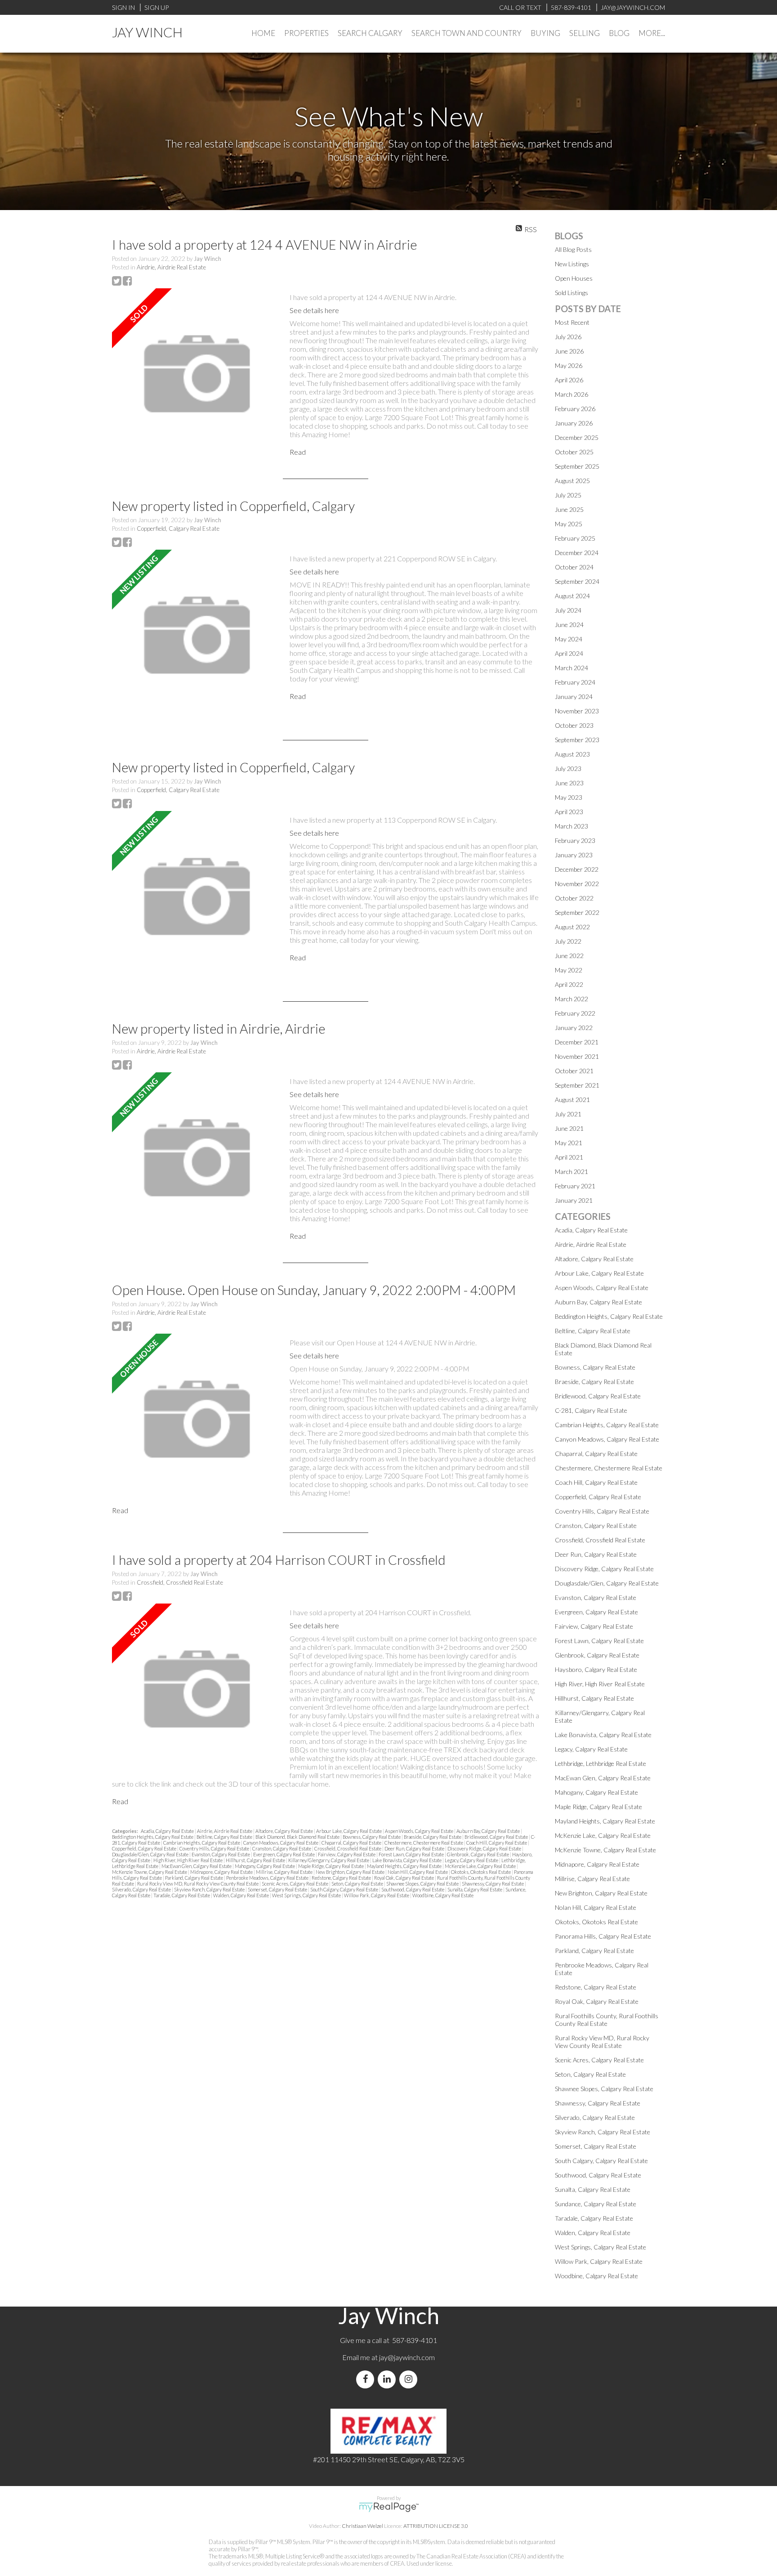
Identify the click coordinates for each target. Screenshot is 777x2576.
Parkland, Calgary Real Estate (194, 1878)
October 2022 (574, 898)
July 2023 (568, 768)
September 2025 (577, 466)
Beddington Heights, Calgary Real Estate (153, 1837)
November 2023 (577, 711)
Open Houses (574, 278)
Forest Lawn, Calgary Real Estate (412, 1854)
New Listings (572, 264)
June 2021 (569, 1128)
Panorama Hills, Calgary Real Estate (603, 1936)
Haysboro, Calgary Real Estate (596, 1669)
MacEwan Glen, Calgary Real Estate (197, 1866)
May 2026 (569, 365)
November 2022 (577, 884)
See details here (314, 310)
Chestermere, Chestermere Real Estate (424, 1843)
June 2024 (569, 625)
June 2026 (569, 351)
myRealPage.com (389, 2507)
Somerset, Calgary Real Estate (278, 1889)
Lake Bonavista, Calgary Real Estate (407, 1860)
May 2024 (569, 639)
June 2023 (569, 783)
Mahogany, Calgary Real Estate (265, 1866)
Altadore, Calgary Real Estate (285, 1831)
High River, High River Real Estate (188, 1860)
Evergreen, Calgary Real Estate (284, 1854)
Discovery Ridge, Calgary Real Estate (485, 1848)
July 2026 (568, 337)
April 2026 (569, 380)
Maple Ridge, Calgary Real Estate (331, 1866)
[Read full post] (197, 374)
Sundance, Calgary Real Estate (596, 2204)
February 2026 (575, 409)
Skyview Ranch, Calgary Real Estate (210, 1889)
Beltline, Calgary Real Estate (225, 1837)
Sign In (123, 7)
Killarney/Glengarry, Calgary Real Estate (329, 1860)
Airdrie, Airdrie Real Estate (171, 267)
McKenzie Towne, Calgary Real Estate (150, 1872)
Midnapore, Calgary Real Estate (222, 1872)
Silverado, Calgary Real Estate (142, 1889)
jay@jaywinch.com (407, 2357)
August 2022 (572, 927)
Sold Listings (572, 293)
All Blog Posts (573, 249)
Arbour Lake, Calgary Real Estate (349, 1831)
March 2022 (572, 999)
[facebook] (367, 2379)
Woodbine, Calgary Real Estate (443, 1895)
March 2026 (572, 394)
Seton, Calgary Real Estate (358, 1884)
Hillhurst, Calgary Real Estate (256, 1860)
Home (263, 33)
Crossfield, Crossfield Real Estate (180, 1582)
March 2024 (572, 668)
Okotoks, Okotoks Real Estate (481, 1872)
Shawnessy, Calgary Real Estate (493, 1884)
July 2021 (568, 1114)
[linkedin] (388, 2379)
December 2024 (577, 553)
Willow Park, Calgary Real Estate (377, 1895)
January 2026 (574, 423)
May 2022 (569, 970)
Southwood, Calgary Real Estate (413, 1889)
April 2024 (569, 653)
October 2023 (574, 725)
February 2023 (575, 840)
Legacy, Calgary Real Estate (472, 1860)
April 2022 (569, 984)
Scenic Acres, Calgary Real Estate (295, 1884)
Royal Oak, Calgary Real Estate (404, 1878)
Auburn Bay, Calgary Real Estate (489, 1831)
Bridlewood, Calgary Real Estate (497, 1837)
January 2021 (574, 1200)
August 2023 (572, 754)
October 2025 (574, 452)
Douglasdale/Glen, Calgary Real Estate (151, 1854)
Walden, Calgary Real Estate (241, 1895)
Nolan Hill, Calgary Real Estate (418, 1872)
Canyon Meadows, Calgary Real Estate (281, 1843)
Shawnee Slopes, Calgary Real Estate (423, 1884)
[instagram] (410, 2379)
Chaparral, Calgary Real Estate (352, 1843)
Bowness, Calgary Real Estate (372, 1837)
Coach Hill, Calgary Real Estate (497, 1843)
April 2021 (569, 1157)
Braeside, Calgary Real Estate (433, 1837)
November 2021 (577, 1056)
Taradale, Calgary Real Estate (182, 1895)
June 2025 (569, 509)
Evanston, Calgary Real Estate (221, 1854)
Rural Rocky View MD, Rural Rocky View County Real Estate (198, 1884)
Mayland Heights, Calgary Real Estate (405, 1866)
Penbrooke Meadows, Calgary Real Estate (268, 1878)
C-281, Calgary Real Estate (591, 1410)
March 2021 (572, 1172)
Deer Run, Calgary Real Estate (415, 1848)
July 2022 (568, 941)
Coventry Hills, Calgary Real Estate (215, 1848)
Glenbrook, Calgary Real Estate (478, 1854)
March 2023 (572, 826)
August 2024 (572, 596)
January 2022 (574, 1028)
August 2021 (572, 1100)
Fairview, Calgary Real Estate (347, 1854)
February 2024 (575, 682)
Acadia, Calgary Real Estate (168, 1831)
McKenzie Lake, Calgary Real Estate (481, 1866)
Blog (619, 33)
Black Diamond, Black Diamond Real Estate (298, 1837)
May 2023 (569, 797)
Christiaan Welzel (362, 2526)
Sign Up (156, 7)
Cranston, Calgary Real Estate (282, 1848)
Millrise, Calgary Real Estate (285, 1872)
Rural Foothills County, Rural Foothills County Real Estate (607, 2020)
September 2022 (577, 912)
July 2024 (568, 610)
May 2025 (569, 524)
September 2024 (577, 581)
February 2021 (575, 1186)
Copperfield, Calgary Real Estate (178, 529)
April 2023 (569, 812)
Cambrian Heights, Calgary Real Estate (202, 1843)
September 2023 (577, 740)
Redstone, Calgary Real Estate (342, 1878)
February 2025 (575, 538)
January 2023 (574, 855)
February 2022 (575, 1013)
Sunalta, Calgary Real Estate (475, 1889)
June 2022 (569, 956)
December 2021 (577, 1042)
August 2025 (572, 481)
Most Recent (572, 322)
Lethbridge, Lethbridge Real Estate (601, 1763)
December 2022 (577, 869)
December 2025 (577, 437)
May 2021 (569, 1143)
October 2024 (574, 567)
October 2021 (574, 1071)
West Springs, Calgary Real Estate (307, 1895)
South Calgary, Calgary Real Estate (345, 1889)
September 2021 (577, 1085)
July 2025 (568, 495)
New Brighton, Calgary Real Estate (351, 1872)
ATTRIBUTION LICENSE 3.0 (436, 2526)
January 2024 (574, 697)
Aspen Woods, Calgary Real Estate (420, 1831)
